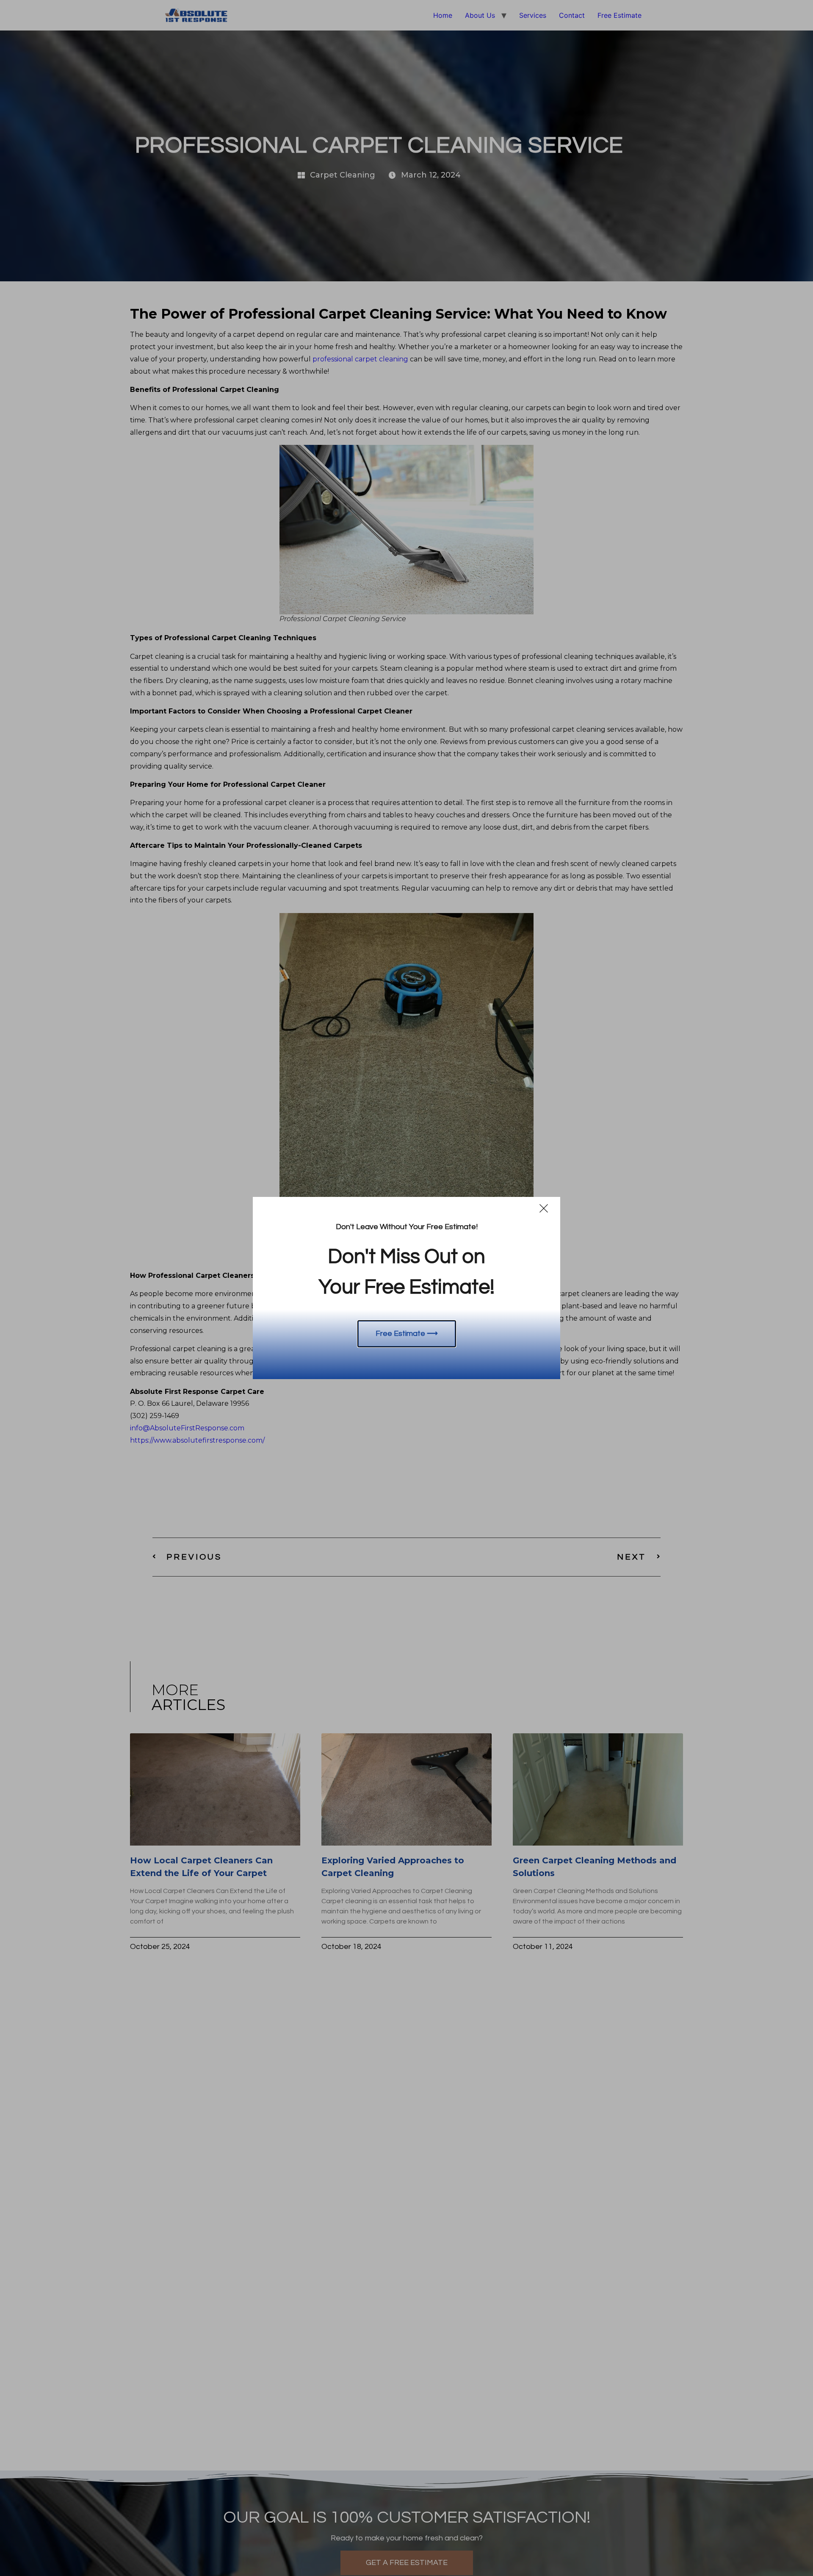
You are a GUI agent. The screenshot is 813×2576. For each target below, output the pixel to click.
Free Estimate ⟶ (407, 1334)
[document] (406, 1288)
